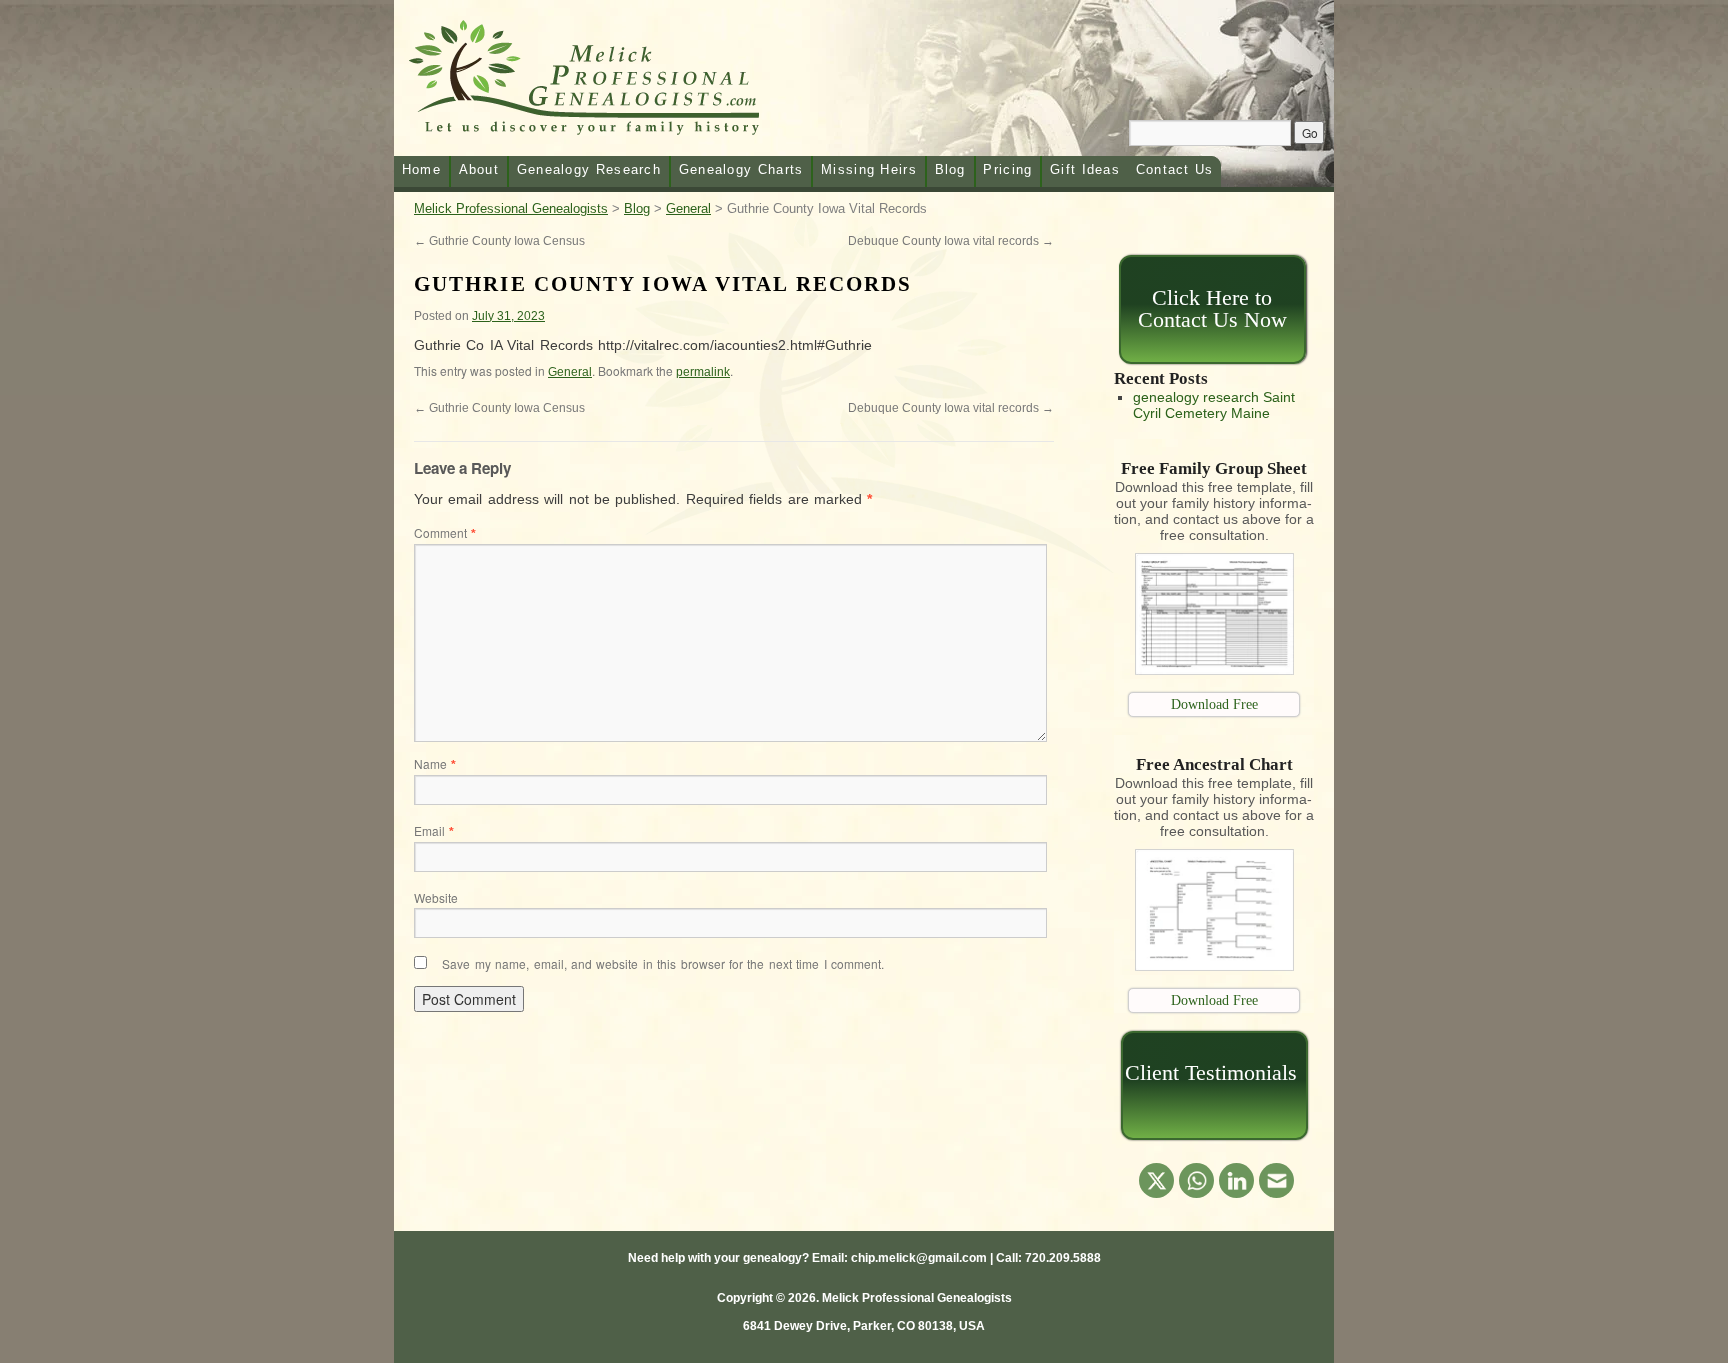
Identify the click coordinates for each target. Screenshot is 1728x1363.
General (570, 372)
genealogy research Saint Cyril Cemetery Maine (1214, 405)
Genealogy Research (589, 169)
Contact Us (1175, 169)
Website (436, 897)
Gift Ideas (1085, 169)
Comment (445, 532)
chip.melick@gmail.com (919, 1258)
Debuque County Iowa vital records (951, 241)
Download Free (1214, 704)
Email (434, 830)
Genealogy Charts (741, 169)
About (479, 169)
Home (421, 169)
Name (435, 763)
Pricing (1007, 169)
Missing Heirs (869, 169)
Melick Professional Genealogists (608, 82)
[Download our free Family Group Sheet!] (1214, 670)
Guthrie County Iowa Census (499, 241)
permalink (703, 372)
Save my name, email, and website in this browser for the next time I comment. (663, 963)
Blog (950, 169)
